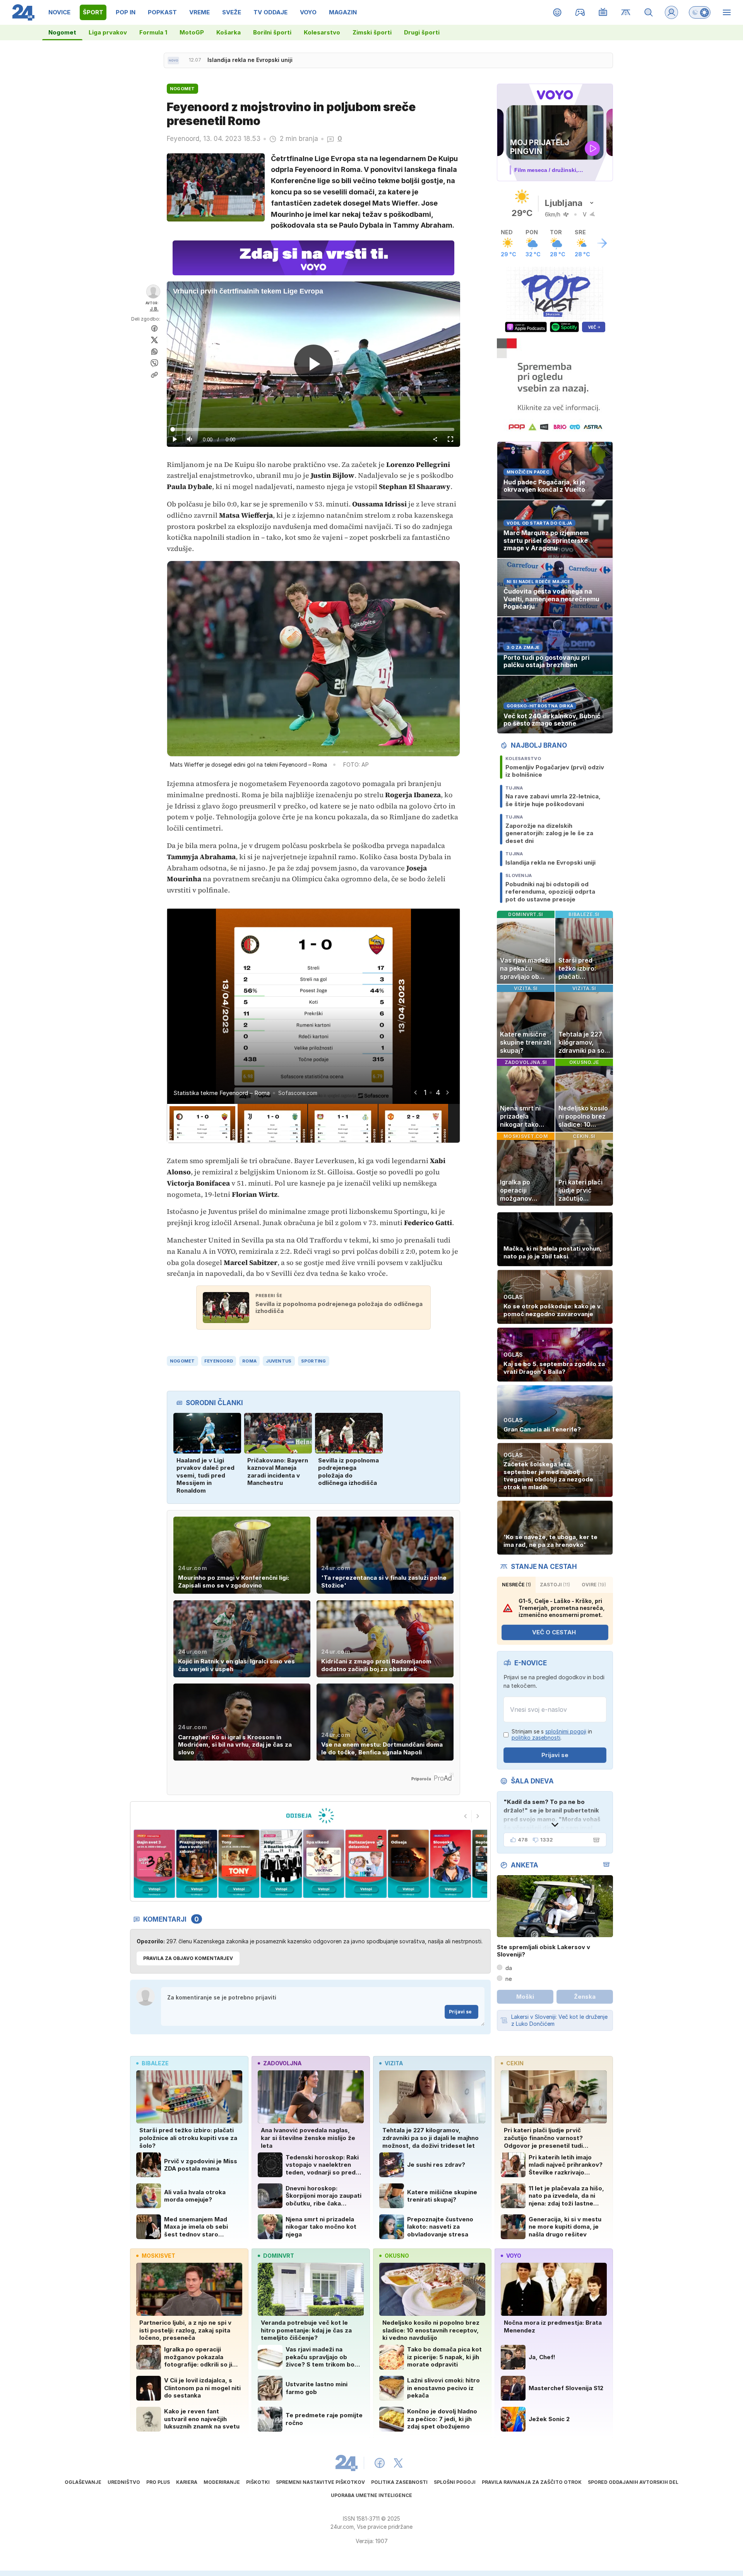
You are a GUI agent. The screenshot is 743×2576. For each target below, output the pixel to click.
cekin (515, 2063)
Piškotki (258, 2482)
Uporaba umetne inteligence (371, 2495)
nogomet (182, 1361)
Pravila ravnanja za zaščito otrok (532, 2482)
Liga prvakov (108, 32)
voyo (514, 2256)
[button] (202, 1123)
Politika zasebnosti (399, 2482)
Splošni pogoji (455, 2482)
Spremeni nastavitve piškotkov (320, 2482)
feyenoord (219, 1361)
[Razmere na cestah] (626, 12)
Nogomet (62, 32)
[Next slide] (447, 1092)
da (509, 1968)
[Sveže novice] (173, 60)
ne (509, 1979)
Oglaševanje (83, 2482)
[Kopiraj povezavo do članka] (154, 375)
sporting (314, 1361)
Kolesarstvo (322, 32)
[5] (239, 1864)
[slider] (313, 429)
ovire (594, 1585)
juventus (279, 1361)
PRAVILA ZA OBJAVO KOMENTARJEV (188, 1958)
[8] (366, 1864)
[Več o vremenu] (602, 243)
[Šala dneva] (595, 1840)
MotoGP (192, 32)
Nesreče (516, 1585)
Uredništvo (124, 2482)
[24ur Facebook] (380, 2463)
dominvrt (279, 2256)
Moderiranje (222, 2482)
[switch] (700, 12)
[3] (154, 1864)
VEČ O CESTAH (554, 1632)
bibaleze (155, 2063)
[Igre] (580, 12)
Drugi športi (422, 32)
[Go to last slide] (415, 1092)
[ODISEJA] (310, 1816)
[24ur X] (398, 2463)
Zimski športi (372, 32)
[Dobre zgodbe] (557, 12)
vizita (394, 2063)
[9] (408, 1864)
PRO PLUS (158, 2482)
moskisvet (158, 2256)
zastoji (555, 1585)
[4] (196, 1864)
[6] (281, 1864)
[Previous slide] (466, 1816)
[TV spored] (603, 12)
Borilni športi (272, 32)
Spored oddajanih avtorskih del (633, 2482)
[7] (324, 1864)
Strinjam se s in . (552, 1735)
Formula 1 (153, 32)
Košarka (229, 32)
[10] (451, 1864)
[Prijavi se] (671, 12)
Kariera (187, 2482)
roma (249, 1361)
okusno (397, 2256)
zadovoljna (282, 2063)
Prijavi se (460, 2012)
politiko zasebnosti (536, 1738)
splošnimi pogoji (566, 1731)
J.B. (154, 309)
